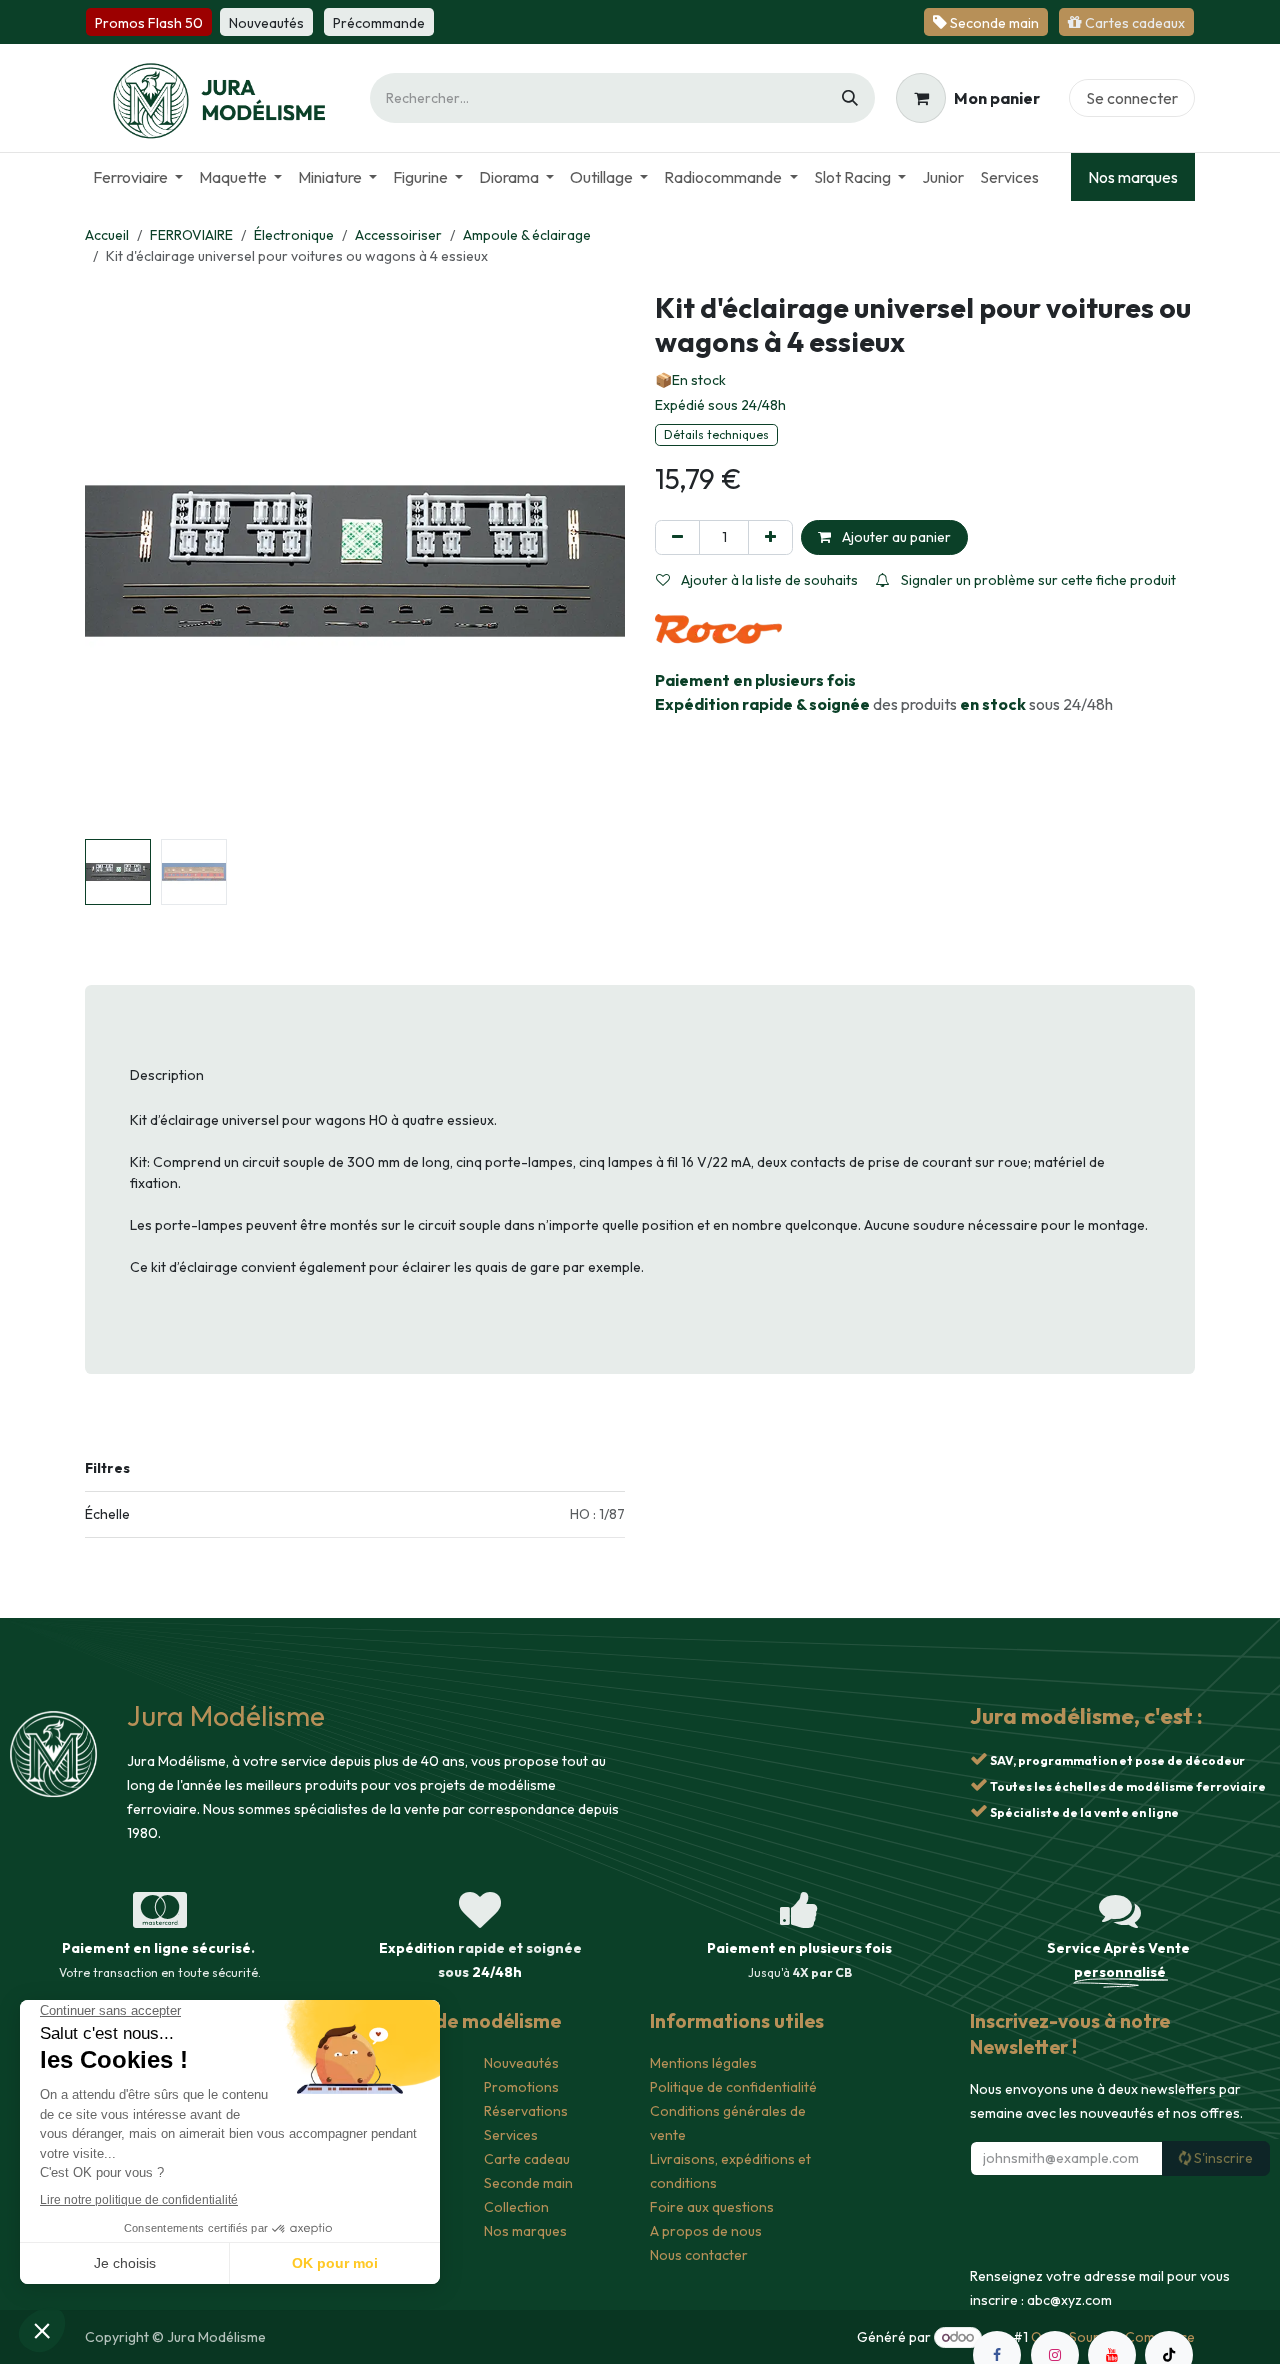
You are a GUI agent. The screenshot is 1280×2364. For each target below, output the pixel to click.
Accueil (107, 235)
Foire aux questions (712, 2207)
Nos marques (1133, 177)
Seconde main (528, 2183)
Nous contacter (699, 2255)
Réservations (526, 2111)
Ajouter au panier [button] (895, 537)
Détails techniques (716, 434)
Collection (516, 2207)
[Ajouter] (770, 537)
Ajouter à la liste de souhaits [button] (768, 580)
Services (511, 2135)
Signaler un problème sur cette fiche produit (1037, 580)
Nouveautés (521, 2063)
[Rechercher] (850, 98)
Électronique (294, 235)
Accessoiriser (398, 235)
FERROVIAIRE (191, 235)
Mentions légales (703, 2063)
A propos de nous (706, 2231)
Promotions (521, 2087)
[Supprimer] (677, 537)
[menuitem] (138, 177)
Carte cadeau (527, 2159)
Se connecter (1132, 98)
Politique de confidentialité (733, 2087)
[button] (112, 561)
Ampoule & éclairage (527, 235)
